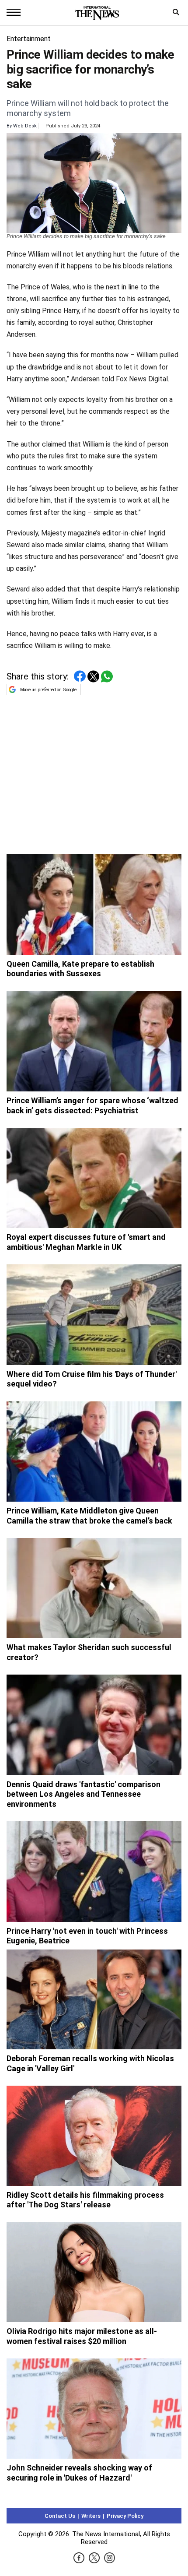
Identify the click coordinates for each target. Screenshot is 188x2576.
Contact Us (60, 2516)
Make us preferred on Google (48, 690)
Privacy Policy (125, 2516)
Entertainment (29, 39)
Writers (91, 2516)
